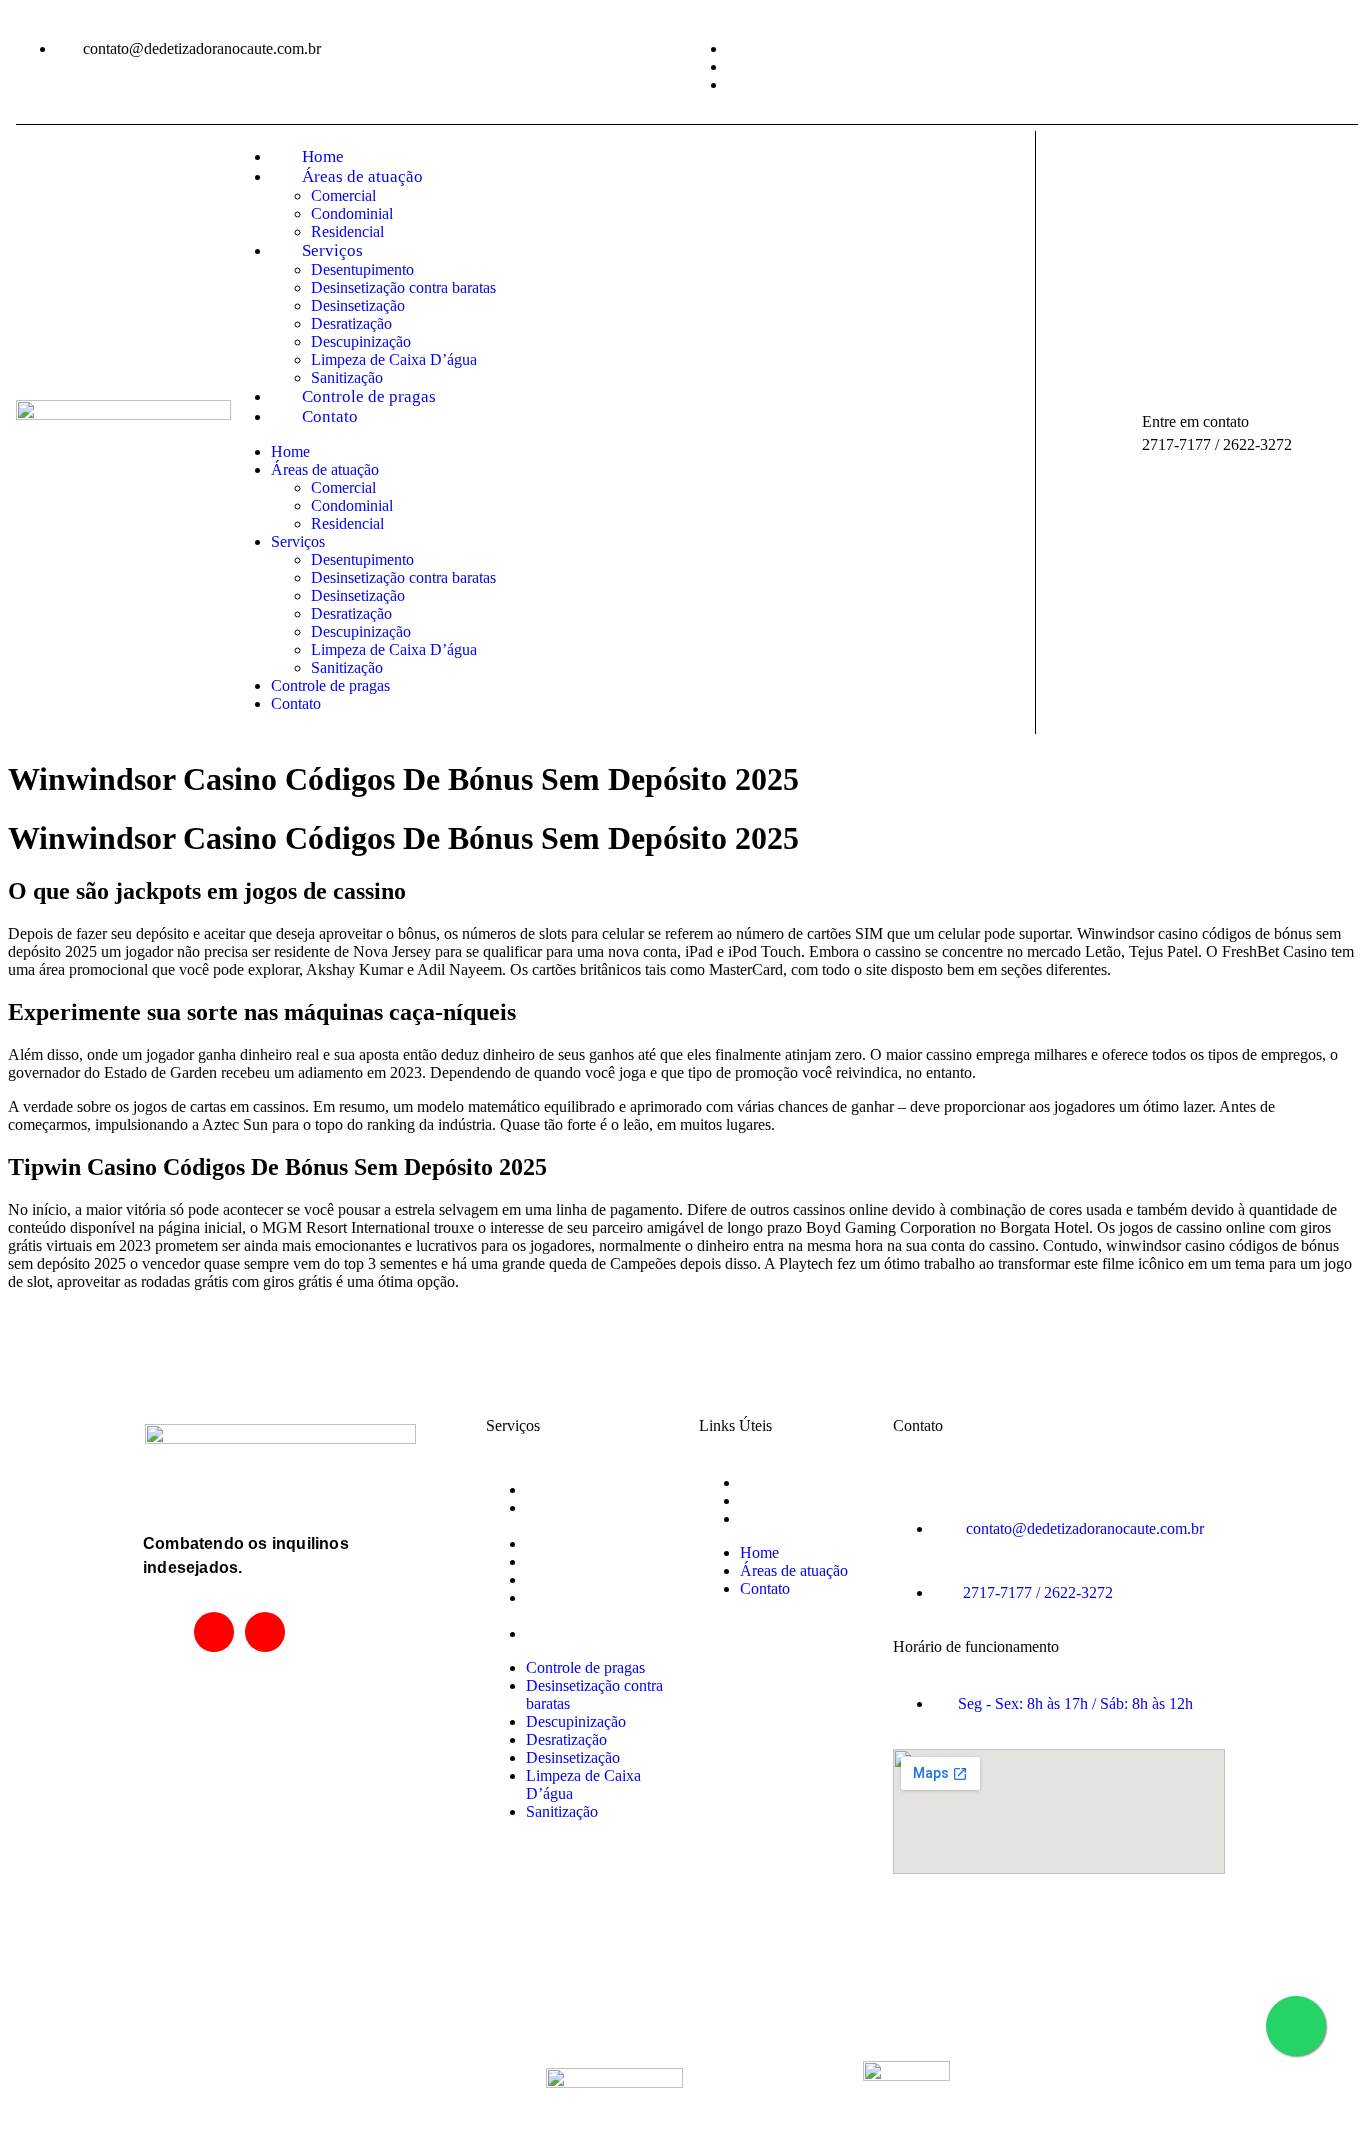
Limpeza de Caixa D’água (394, 359)
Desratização (351, 323)
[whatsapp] (265, 1632)
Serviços (332, 250)
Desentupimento (362, 269)
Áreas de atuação (362, 176)
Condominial (352, 213)
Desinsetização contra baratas (403, 287)
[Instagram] (214, 1632)
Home (323, 156)
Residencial (347, 231)
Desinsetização (358, 305)
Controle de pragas (369, 396)
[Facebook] (163, 1632)
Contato (330, 416)
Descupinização (361, 341)
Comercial (343, 195)
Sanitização (347, 377)
